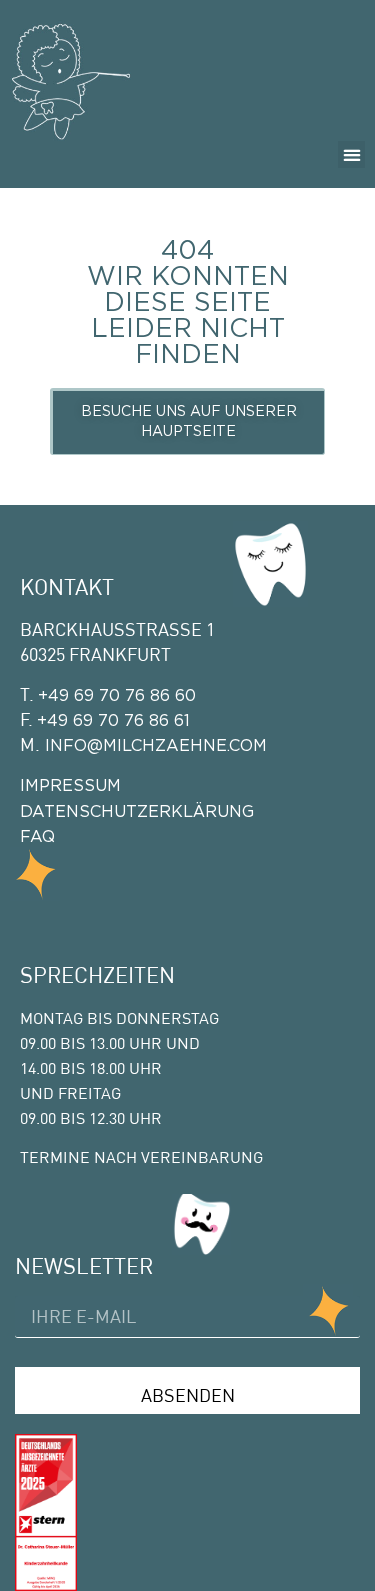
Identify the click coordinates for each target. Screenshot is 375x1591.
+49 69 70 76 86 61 (113, 721)
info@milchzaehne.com (153, 746)
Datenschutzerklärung (137, 812)
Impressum (70, 786)
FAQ (37, 837)
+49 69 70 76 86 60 (117, 696)
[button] (351, 154)
